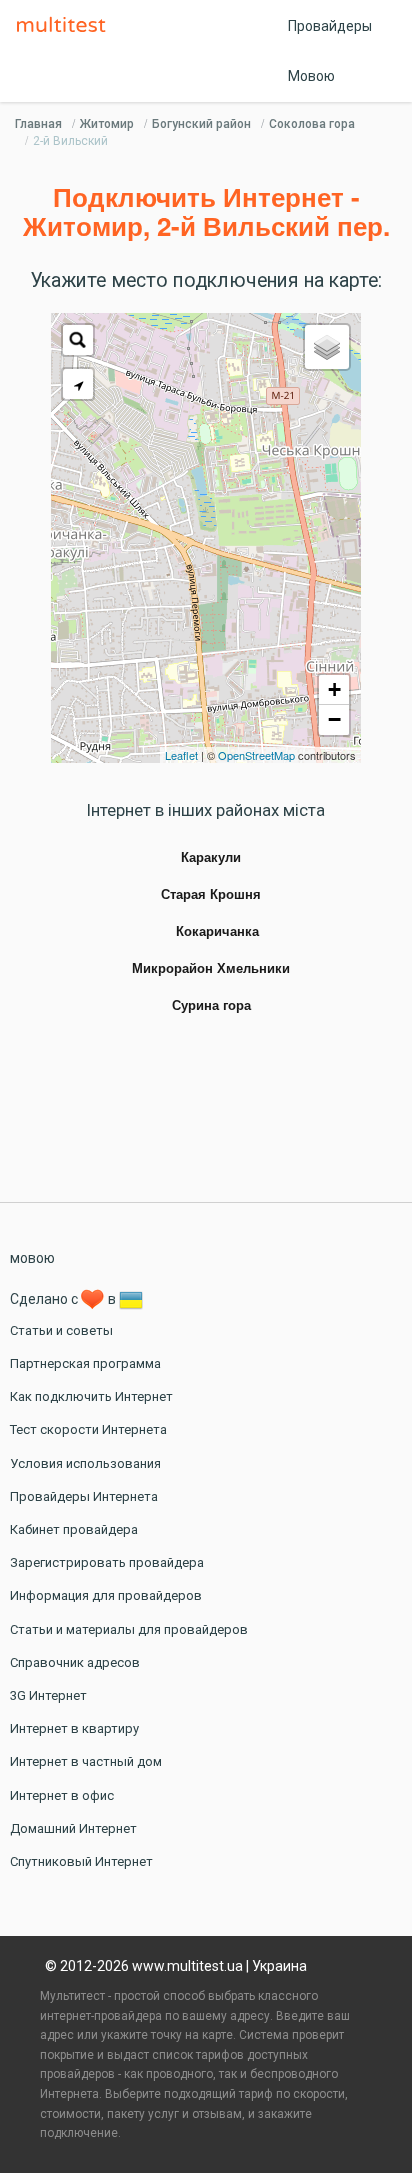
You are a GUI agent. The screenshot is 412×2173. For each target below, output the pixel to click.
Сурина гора (211, 1006)
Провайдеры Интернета (84, 1496)
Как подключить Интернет (91, 1396)
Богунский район (201, 124)
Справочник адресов (75, 1662)
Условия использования (85, 1463)
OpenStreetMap (256, 755)
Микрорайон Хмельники (211, 969)
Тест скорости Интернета (88, 1429)
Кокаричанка (217, 932)
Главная (38, 124)
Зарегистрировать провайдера (107, 1562)
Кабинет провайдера (74, 1529)
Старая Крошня (211, 895)
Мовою (311, 76)
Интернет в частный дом (86, 1761)
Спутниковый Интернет (81, 1861)
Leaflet (181, 755)
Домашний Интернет (73, 1828)
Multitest (66, 26)
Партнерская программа (85, 1363)
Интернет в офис (62, 1795)
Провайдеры (330, 26)
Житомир (107, 124)
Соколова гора (312, 124)
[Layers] (327, 347)
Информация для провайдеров (106, 1595)
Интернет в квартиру (74, 1728)
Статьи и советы (61, 1330)
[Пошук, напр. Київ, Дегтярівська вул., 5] (78, 340)
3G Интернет (48, 1695)
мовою (32, 1258)
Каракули (211, 858)
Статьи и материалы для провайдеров (129, 1629)
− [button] (334, 719)
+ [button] (334, 689)
